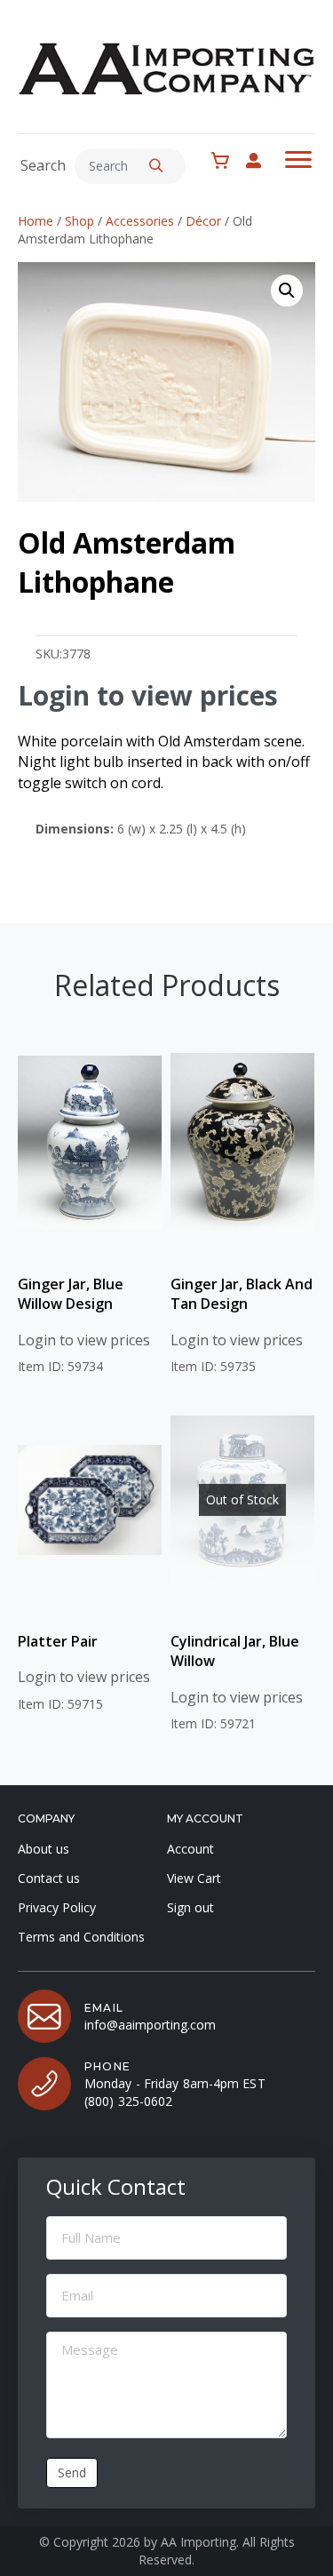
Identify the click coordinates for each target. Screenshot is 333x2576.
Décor (203, 221)
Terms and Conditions (81, 1937)
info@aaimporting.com (150, 2025)
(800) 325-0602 (128, 2101)
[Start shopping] (225, 161)
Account (190, 1849)
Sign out (190, 1907)
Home (36, 221)
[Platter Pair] (90, 1500)
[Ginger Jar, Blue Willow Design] (90, 1143)
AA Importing (198, 2542)
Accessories (140, 221)
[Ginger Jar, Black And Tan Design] (242, 1143)
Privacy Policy (57, 1907)
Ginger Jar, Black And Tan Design (242, 1294)
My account (262, 160)
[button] (156, 166)
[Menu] (298, 160)
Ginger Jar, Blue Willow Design (71, 1294)
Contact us (49, 1878)
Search (43, 165)
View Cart (194, 1878)
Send (72, 2472)
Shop (79, 221)
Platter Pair (58, 1641)
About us (44, 1849)
